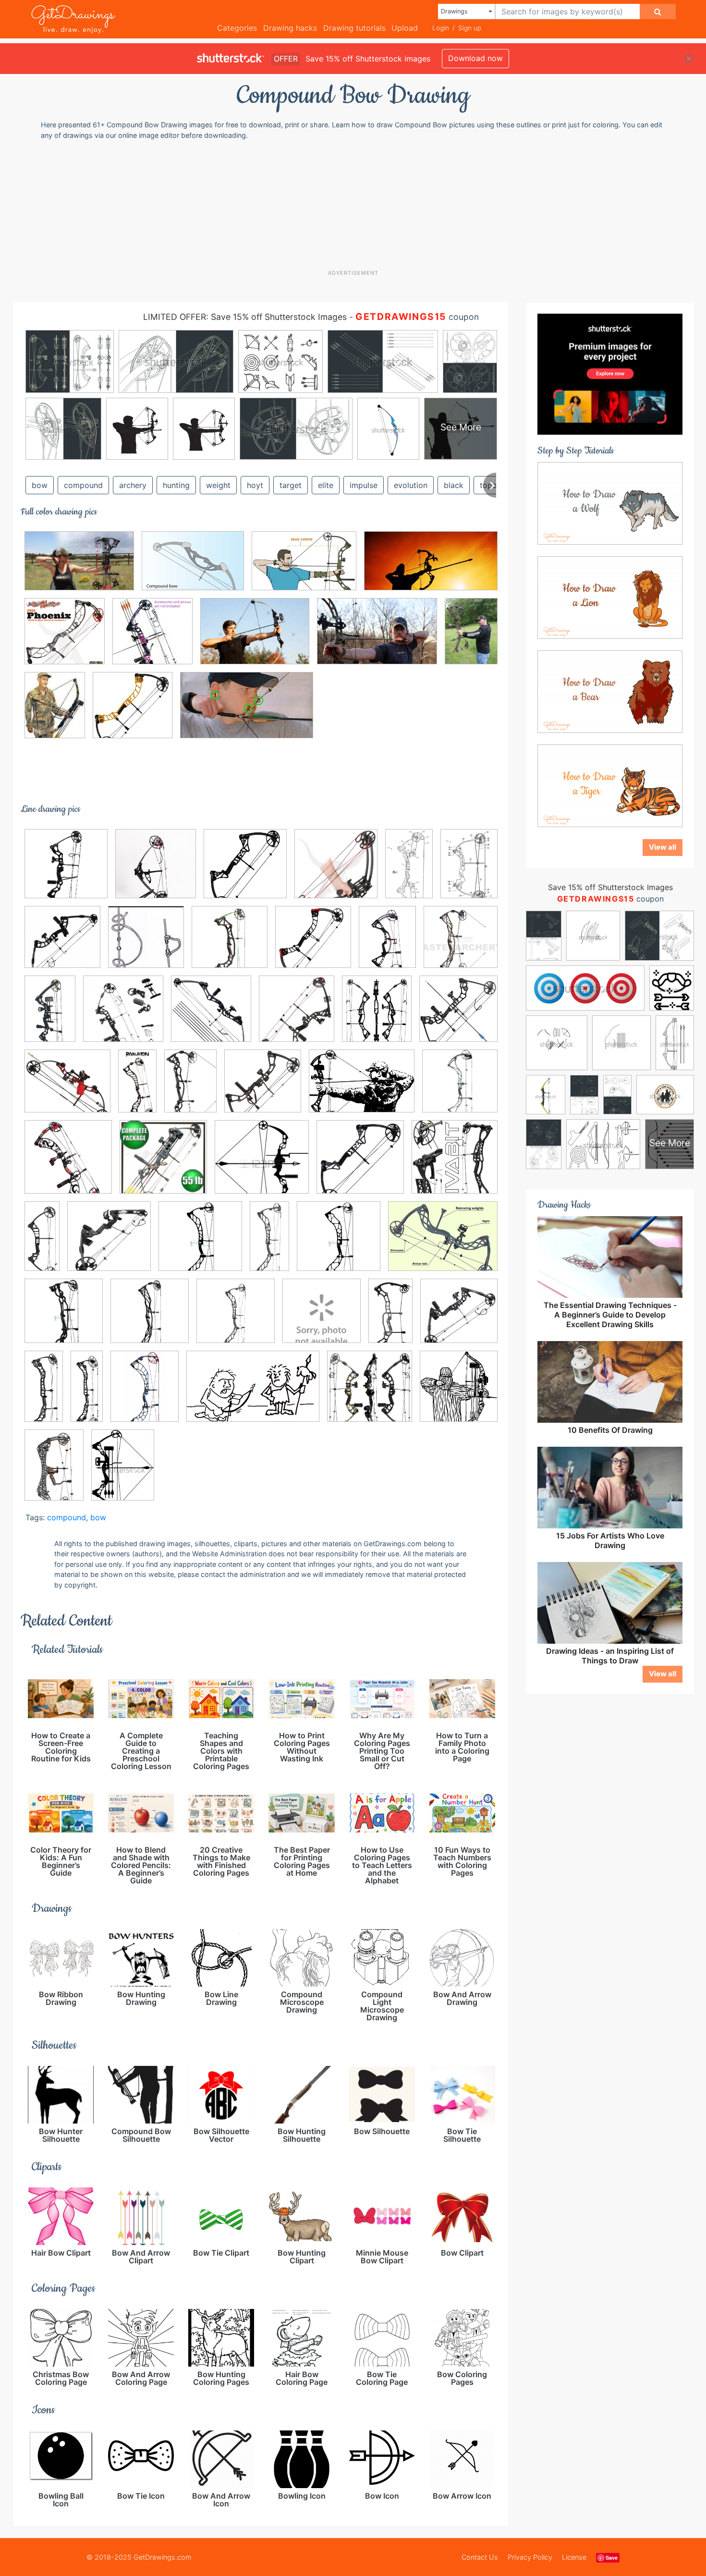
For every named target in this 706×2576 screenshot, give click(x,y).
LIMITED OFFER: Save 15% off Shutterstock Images (245, 317)
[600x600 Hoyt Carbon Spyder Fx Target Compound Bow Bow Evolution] (64, 1318)
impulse (364, 485)
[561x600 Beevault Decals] (459, 1392)
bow (40, 485)
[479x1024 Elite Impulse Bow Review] (269, 1243)
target (291, 485)
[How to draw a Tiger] (610, 785)
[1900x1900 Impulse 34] (236, 1318)
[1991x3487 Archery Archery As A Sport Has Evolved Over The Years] (409, 870)
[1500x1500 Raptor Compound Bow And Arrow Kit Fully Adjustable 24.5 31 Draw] (370, 1393)
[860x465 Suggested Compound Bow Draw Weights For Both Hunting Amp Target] (431, 568)
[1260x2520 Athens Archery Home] (137, 1087)
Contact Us (480, 2557)
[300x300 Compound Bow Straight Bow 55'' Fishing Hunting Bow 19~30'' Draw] (360, 1164)
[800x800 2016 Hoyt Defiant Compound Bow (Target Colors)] (461, 943)
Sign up (470, 28)
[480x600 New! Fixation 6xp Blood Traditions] (145, 1393)
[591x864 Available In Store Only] (190, 1087)
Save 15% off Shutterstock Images (610, 887)
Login (441, 28)
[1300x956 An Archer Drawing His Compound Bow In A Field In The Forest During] (255, 638)
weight (218, 485)
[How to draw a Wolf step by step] (610, 502)
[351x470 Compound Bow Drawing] (123, 1471)
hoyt (255, 485)
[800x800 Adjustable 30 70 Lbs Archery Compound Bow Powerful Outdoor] (123, 1016)
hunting (176, 485)
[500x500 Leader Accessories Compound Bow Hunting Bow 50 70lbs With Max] (322, 1318)
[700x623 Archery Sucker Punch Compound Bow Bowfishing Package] (67, 1088)
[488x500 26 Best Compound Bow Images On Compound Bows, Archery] (156, 870)
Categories (237, 28)
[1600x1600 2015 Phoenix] (65, 638)
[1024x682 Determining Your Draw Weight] (79, 568)
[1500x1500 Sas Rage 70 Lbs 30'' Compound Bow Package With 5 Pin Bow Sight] (66, 871)
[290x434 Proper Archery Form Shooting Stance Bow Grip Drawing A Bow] (471, 637)
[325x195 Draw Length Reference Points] (247, 712)
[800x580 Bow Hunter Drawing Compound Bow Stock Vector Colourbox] (362, 1088)
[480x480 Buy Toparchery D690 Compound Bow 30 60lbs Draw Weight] (68, 1164)
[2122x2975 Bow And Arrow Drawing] (469, 869)
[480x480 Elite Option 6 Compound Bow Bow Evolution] (339, 1243)
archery (133, 485)
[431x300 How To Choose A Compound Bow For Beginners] (304, 568)
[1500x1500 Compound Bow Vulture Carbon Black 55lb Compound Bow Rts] (163, 1164)
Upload (405, 28)
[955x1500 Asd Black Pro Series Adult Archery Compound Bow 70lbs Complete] (50, 1015)
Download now (475, 58)
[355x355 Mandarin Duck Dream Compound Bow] (459, 1317)
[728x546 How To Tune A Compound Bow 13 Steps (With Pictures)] (443, 1243)
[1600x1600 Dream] (109, 1243)
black (454, 485)
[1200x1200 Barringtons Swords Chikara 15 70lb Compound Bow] (263, 1088)
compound (83, 485)
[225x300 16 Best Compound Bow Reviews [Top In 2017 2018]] (387, 944)
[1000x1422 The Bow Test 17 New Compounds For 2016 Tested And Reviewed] (54, 1471)
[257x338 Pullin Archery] (55, 712)
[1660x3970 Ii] (42, 1243)
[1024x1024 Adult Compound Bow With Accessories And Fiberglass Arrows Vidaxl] (211, 1016)
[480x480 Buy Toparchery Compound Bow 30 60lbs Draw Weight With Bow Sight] (62, 944)
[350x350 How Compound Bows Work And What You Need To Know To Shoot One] (146, 944)
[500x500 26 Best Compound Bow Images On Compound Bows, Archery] (152, 638)
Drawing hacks (290, 28)
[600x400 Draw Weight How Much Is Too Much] (377, 638)
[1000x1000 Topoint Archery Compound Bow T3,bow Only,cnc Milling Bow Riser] (313, 944)
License (574, 2557)
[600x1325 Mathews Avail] (44, 1392)
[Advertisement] (358, 204)
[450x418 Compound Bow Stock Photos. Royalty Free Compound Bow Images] (262, 1164)
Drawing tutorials (354, 28)
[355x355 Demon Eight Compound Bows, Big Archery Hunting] (458, 1015)
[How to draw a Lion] (610, 597)
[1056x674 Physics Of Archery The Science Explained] (253, 1393)
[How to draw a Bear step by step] (610, 691)
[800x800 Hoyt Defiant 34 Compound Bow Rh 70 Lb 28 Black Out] (150, 1318)
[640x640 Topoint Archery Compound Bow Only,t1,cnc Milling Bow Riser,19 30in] (133, 712)
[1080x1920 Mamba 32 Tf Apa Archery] (390, 1318)
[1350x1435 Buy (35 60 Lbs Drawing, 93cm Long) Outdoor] (297, 1016)
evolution (411, 485)
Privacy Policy (530, 2557)
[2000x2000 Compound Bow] (455, 1163)
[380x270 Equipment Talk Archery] (193, 568)
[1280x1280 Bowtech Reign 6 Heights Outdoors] (460, 1087)
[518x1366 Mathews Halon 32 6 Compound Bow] (87, 1392)
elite (326, 485)
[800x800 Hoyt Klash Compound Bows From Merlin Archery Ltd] (230, 944)
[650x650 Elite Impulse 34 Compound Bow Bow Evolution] (200, 1243)
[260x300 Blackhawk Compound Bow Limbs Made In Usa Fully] (377, 1016)
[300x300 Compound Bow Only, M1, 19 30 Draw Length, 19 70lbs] (245, 871)
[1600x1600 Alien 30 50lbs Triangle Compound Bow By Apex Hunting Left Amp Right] (336, 871)
